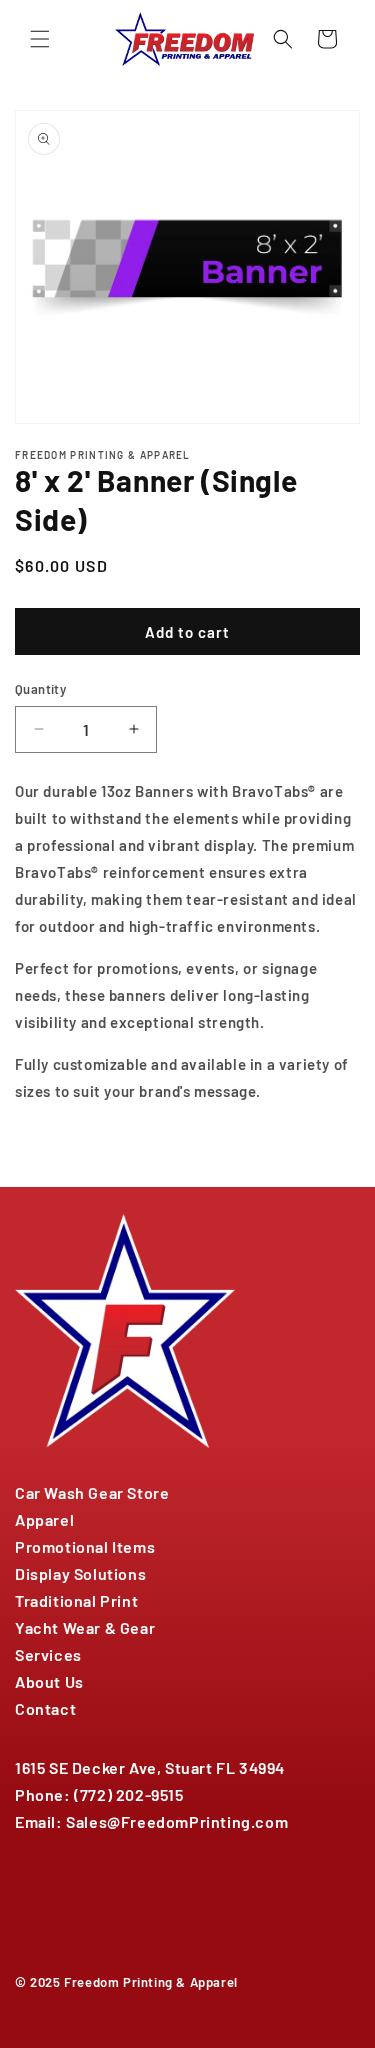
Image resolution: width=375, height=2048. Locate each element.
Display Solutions (80, 1573)
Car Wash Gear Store (92, 1492)
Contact (45, 1708)
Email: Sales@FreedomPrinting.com (151, 1821)
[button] (40, 39)
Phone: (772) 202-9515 (99, 1794)
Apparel (44, 1519)
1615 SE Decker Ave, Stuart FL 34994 (150, 1767)
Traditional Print (76, 1600)
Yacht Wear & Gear (85, 1627)
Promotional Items (85, 1546)
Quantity (40, 689)
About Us (49, 1681)
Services (48, 1654)
